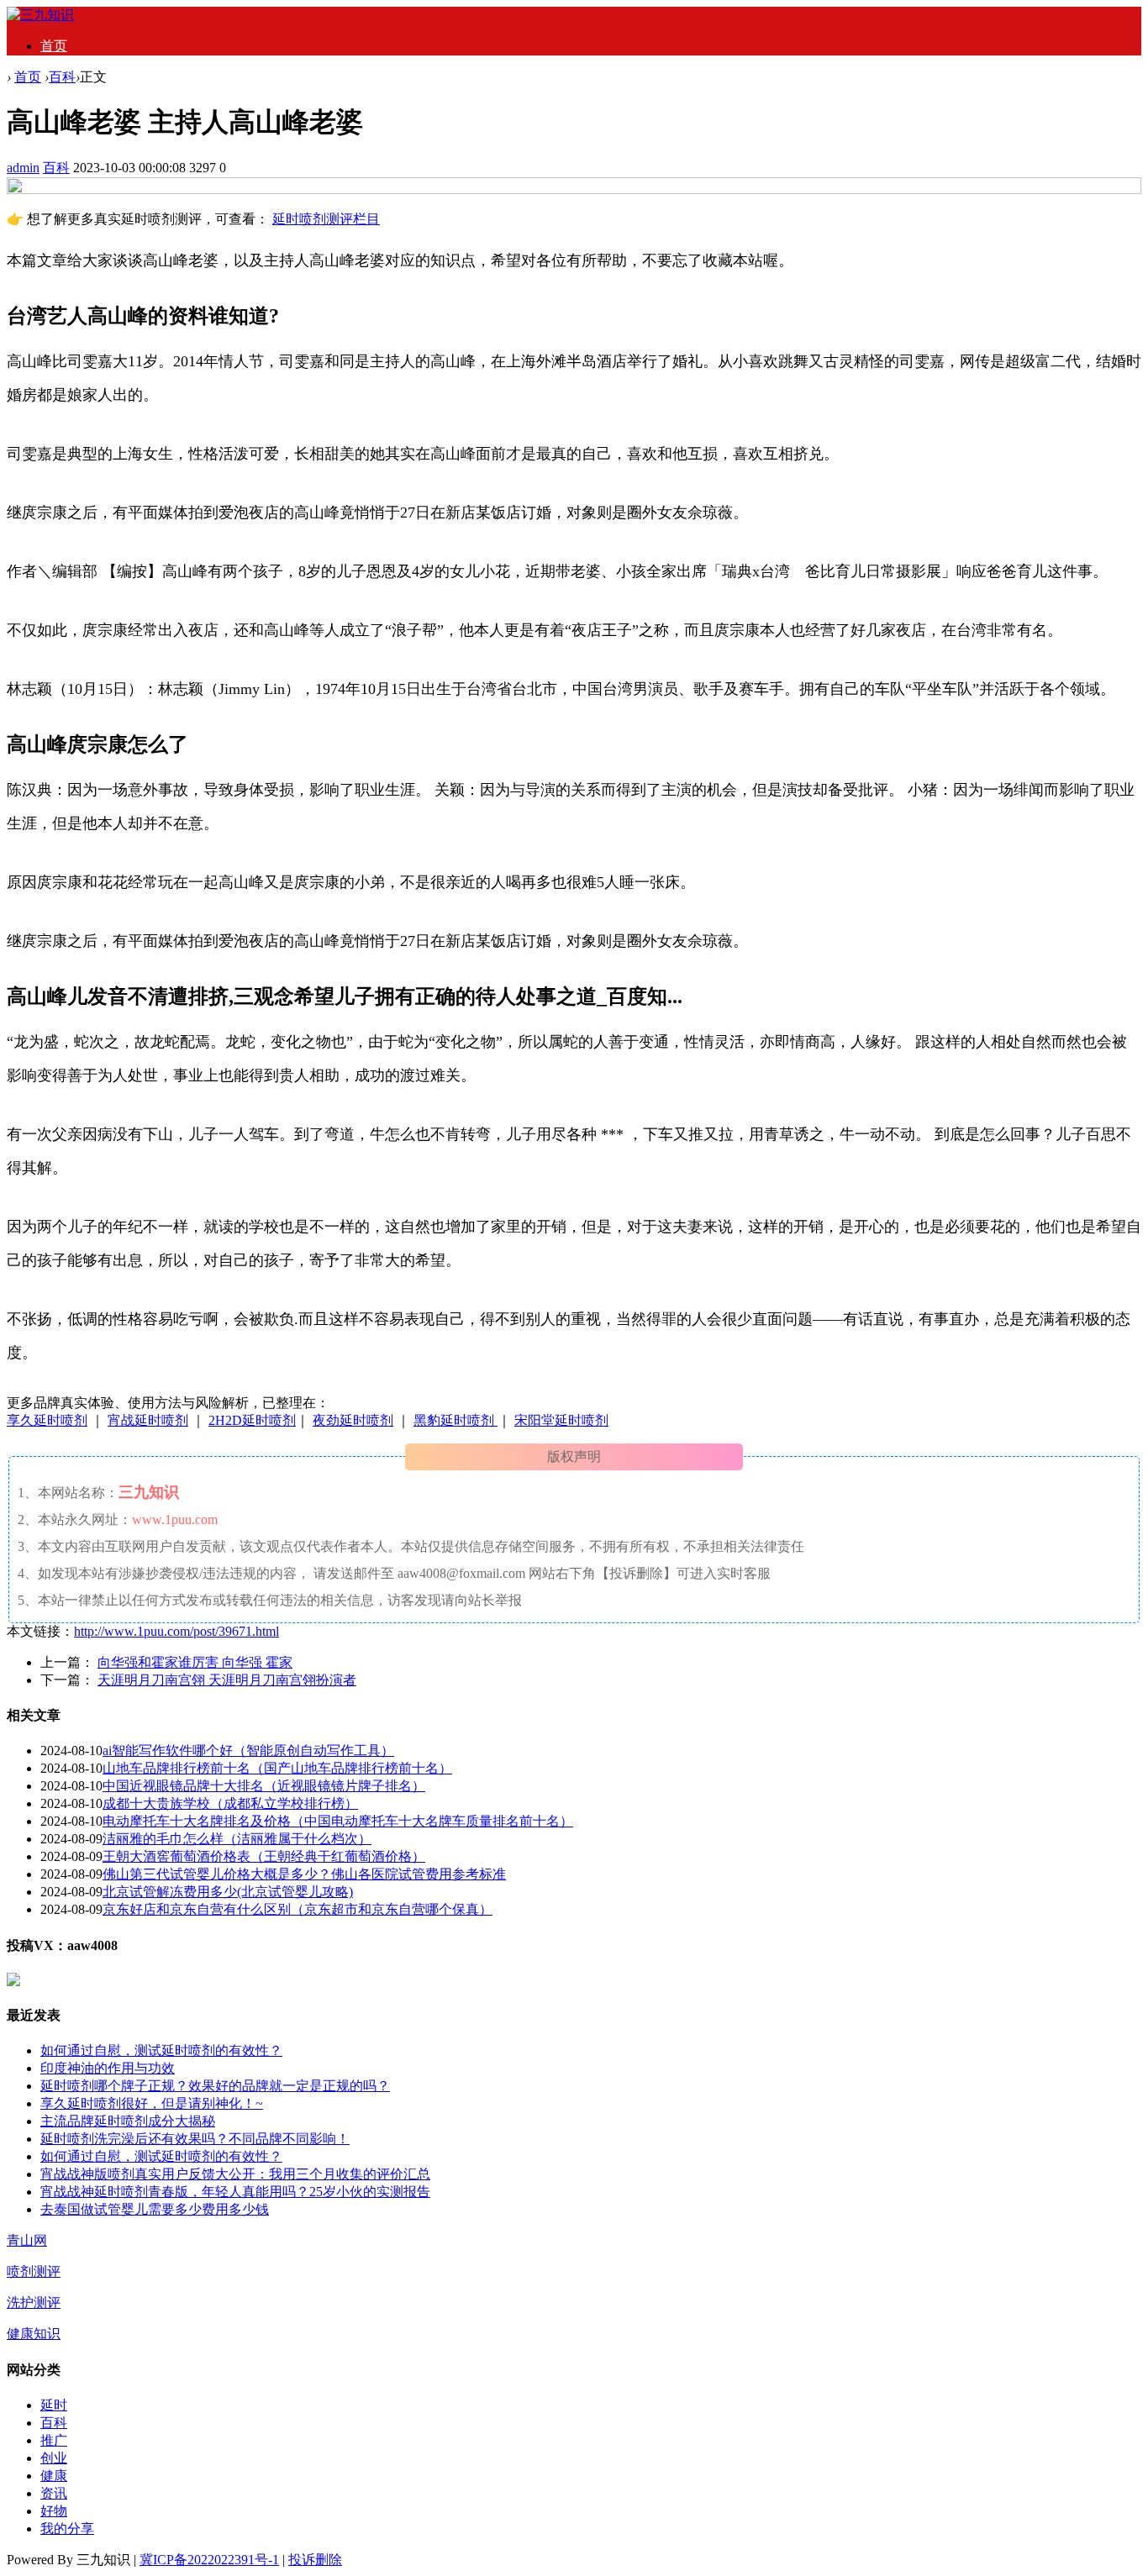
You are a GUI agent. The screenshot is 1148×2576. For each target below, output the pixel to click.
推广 (54, 2440)
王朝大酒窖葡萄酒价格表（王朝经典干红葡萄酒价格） (264, 1856)
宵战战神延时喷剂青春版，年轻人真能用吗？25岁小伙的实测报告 (235, 2192)
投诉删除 (315, 2560)
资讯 (54, 2493)
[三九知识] (40, 15)
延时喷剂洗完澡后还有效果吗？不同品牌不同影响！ (195, 2139)
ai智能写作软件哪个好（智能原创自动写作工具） (248, 1751)
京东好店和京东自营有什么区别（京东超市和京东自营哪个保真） (298, 1909)
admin (23, 168)
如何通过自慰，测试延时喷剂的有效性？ (161, 2050)
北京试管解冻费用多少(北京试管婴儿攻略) (228, 1892)
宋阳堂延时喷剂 (561, 1420)
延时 (54, 2405)
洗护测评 (34, 2303)
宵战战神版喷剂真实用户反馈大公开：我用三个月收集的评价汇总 (235, 2174)
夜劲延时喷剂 (353, 1420)
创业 (54, 2458)
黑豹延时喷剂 (456, 1420)
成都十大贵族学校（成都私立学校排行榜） (230, 1803)
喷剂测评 (34, 2271)
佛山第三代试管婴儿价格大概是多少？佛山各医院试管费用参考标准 (304, 1874)
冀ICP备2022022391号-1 (209, 2560)
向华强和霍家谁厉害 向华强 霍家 (195, 1662)
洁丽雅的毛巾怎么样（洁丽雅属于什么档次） (237, 1839)
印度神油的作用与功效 (108, 2068)
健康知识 (34, 2334)
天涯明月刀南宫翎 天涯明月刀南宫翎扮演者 (227, 1680)
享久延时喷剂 (47, 1420)
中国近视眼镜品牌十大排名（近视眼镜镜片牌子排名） (264, 1786)
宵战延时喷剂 (148, 1420)
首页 (54, 46)
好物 (54, 2511)
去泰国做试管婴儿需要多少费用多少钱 (155, 2209)
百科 (62, 77)
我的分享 (67, 2529)
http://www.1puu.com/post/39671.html (176, 1631)
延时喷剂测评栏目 (326, 219)
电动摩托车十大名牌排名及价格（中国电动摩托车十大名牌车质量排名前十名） (338, 1821)
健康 (54, 2476)
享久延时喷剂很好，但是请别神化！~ (152, 2103)
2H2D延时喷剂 (252, 1420)
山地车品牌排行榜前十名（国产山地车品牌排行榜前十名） (277, 1768)
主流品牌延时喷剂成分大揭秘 (128, 2121)
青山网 (27, 2240)
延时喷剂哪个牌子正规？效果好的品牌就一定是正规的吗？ (215, 2086)
